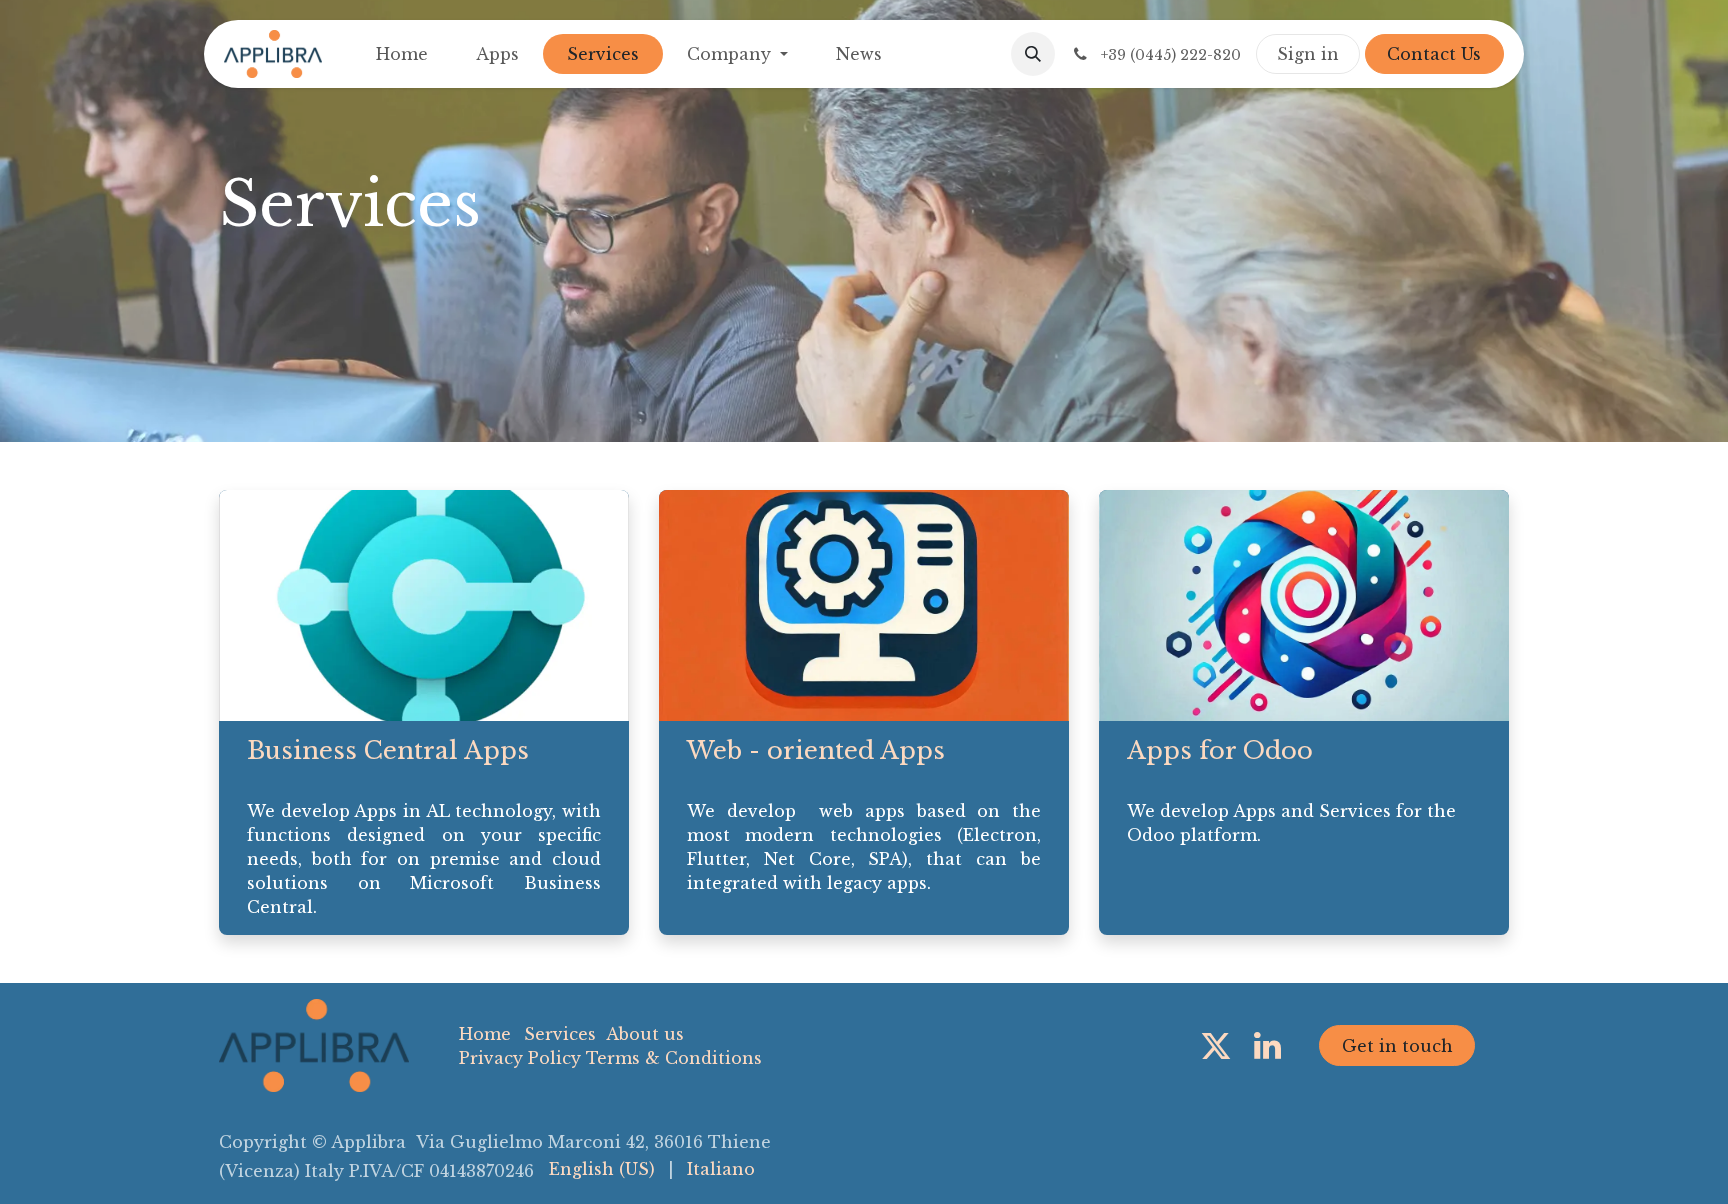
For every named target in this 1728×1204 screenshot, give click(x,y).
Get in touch (1397, 1046)
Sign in (1308, 54)
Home (485, 1034)
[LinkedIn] (1267, 1046)
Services (560, 1034)
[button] (1033, 54)
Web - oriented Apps (816, 750)
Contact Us (1434, 54)
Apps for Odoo (1220, 750)
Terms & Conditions (674, 1058)
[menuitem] (402, 54)
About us (645, 1034)
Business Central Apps (388, 750)
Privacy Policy (520, 1058)
